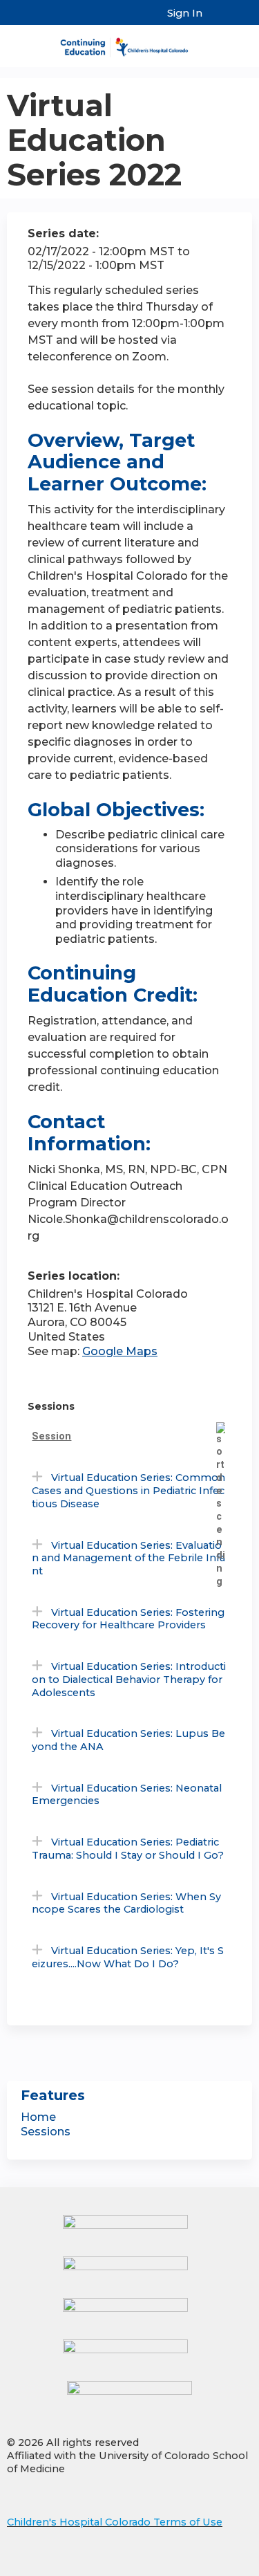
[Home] (129, 43)
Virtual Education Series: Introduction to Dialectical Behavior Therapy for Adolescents (129, 1679)
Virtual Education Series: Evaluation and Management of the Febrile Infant (128, 1558)
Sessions (46, 2132)
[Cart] (219, 20)
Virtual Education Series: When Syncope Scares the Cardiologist (126, 1903)
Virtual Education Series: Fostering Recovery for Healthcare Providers (128, 1619)
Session (51, 1436)
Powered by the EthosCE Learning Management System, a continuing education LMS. (203, 2566)
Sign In (185, 13)
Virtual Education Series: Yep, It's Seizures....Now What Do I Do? (128, 1957)
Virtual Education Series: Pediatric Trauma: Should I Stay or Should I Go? (128, 1849)
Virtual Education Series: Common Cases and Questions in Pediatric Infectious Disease (128, 1490)
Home (38, 2117)
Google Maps (120, 1351)
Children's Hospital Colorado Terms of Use (115, 2522)
